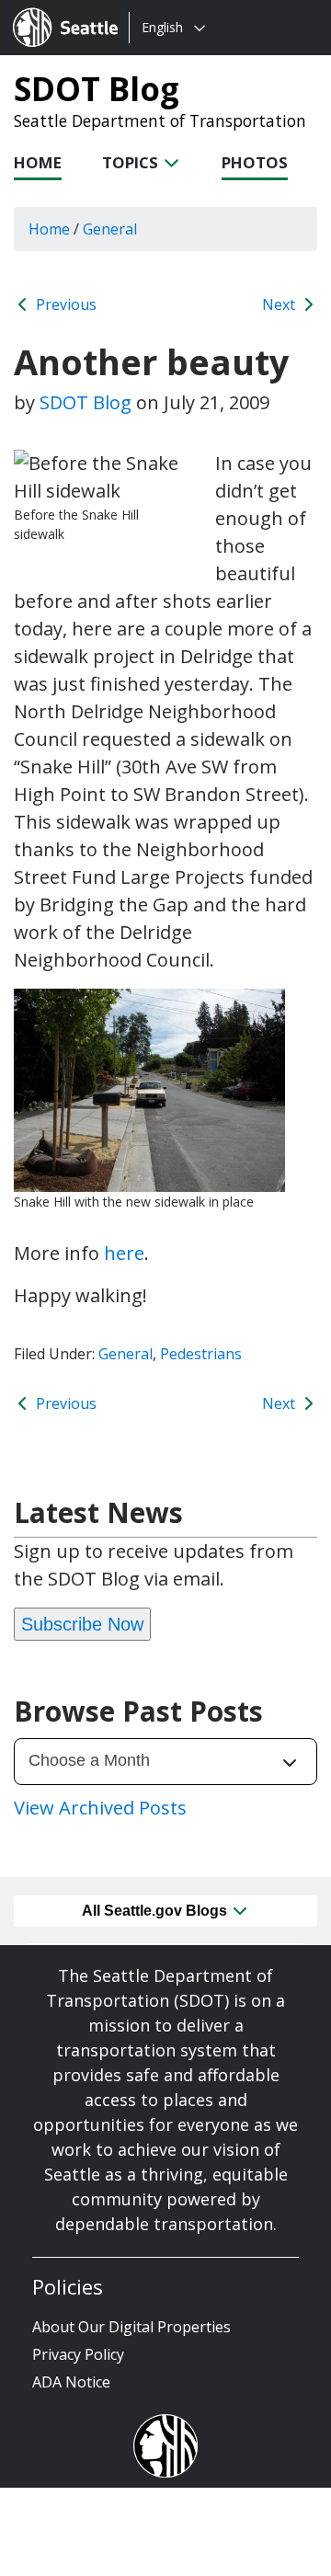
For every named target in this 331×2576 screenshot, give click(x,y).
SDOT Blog (97, 88)
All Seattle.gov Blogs (156, 1911)
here (124, 1253)
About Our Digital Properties (131, 2327)
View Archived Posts (100, 1808)
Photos (255, 162)
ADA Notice (71, 2382)
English (162, 27)
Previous (64, 304)
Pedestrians (201, 1354)
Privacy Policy (78, 2354)
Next (280, 304)
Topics (132, 162)
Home (38, 162)
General (126, 1354)
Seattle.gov (52, 10)
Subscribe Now (82, 1624)
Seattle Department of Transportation (160, 120)
